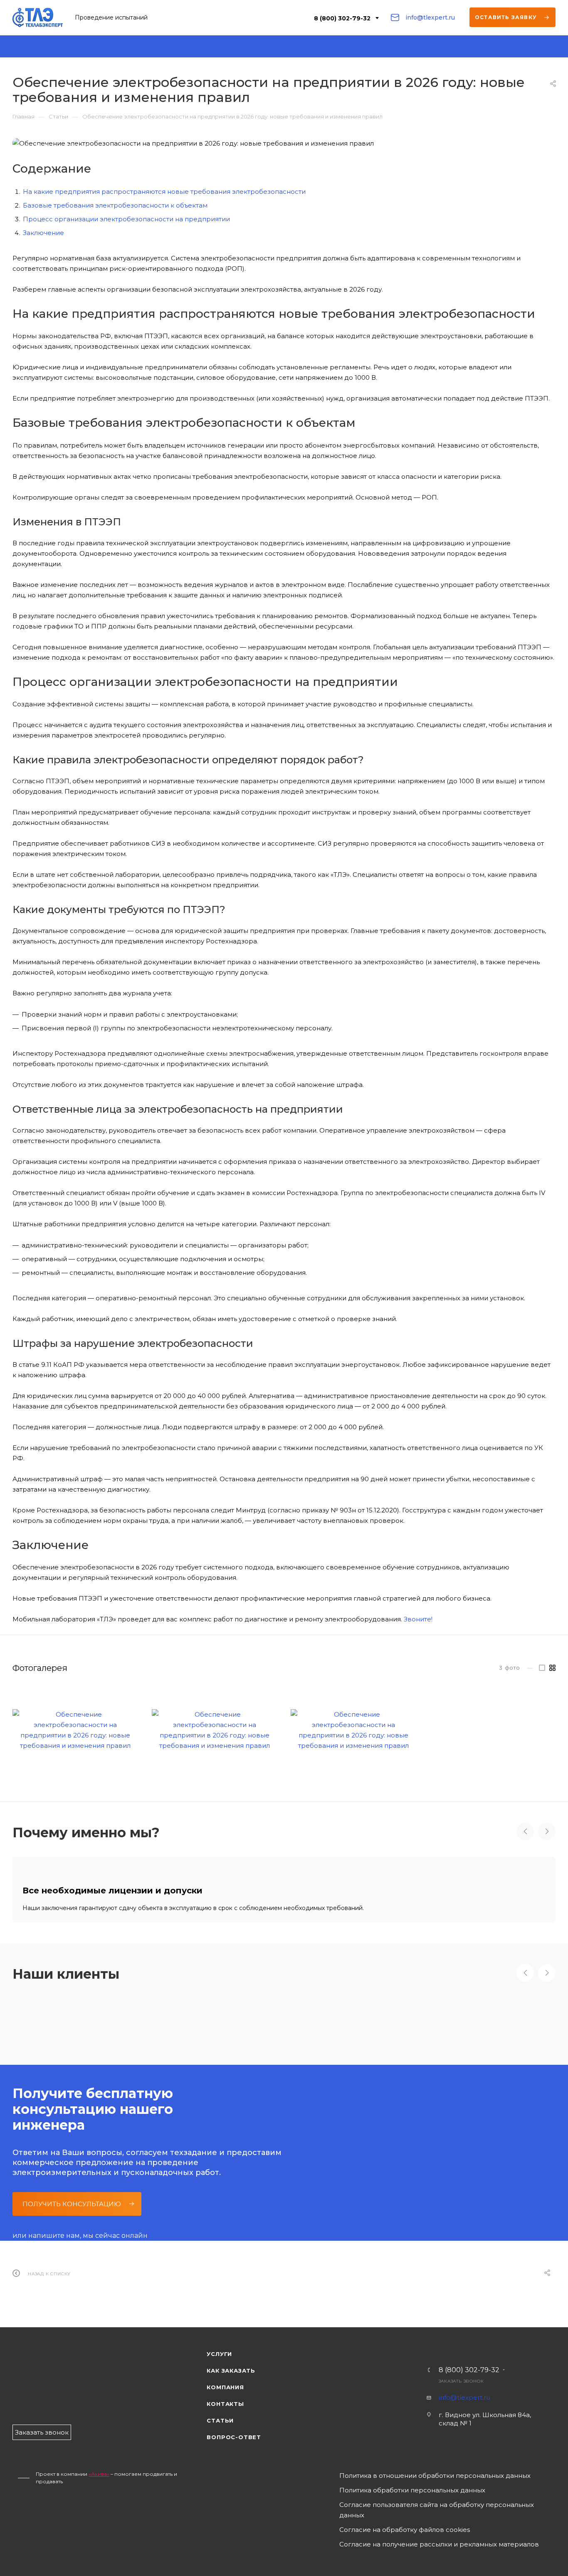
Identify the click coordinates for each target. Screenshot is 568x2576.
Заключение (43, 233)
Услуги (219, 2354)
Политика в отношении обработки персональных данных (435, 2476)
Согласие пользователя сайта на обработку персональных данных (437, 2510)
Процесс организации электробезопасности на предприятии (126, 219)
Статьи (220, 2420)
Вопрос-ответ (234, 2437)
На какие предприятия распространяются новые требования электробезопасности (164, 192)
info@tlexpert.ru (430, 17)
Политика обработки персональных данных (412, 2490)
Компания (225, 2387)
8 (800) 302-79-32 (342, 18)
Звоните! (418, 1619)
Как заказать (231, 2371)
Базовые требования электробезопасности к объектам (115, 205)
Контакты (225, 2404)
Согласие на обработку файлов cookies (405, 2530)
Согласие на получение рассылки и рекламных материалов (439, 2544)
